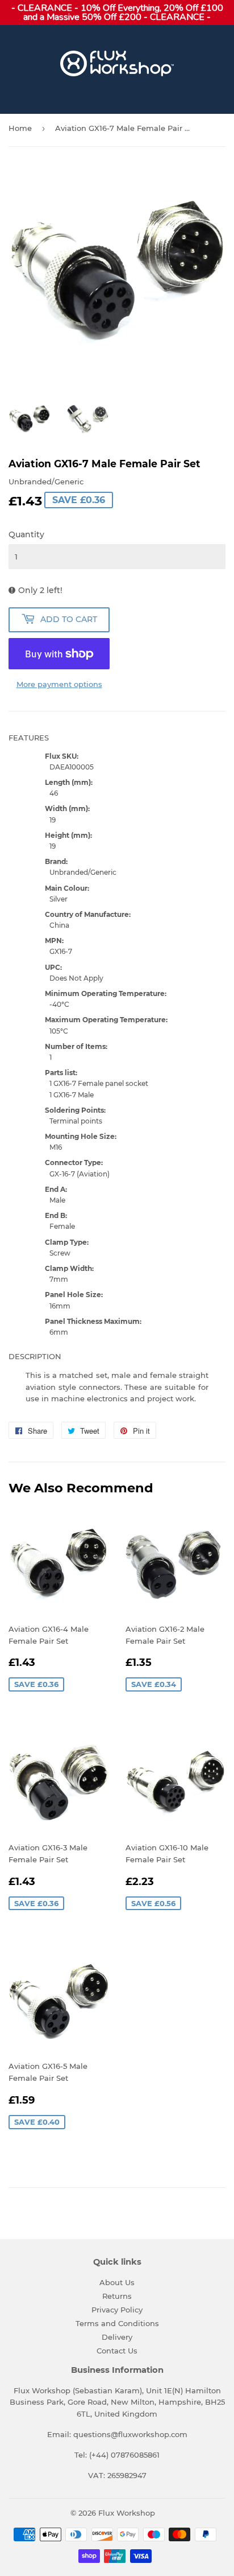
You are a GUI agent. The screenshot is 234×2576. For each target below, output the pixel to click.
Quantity (26, 534)
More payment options (59, 684)
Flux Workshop (127, 2513)
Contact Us (117, 2351)
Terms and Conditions (117, 2323)
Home (20, 128)
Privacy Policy (117, 2310)
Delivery (117, 2337)
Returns (117, 2296)
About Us (117, 2282)
